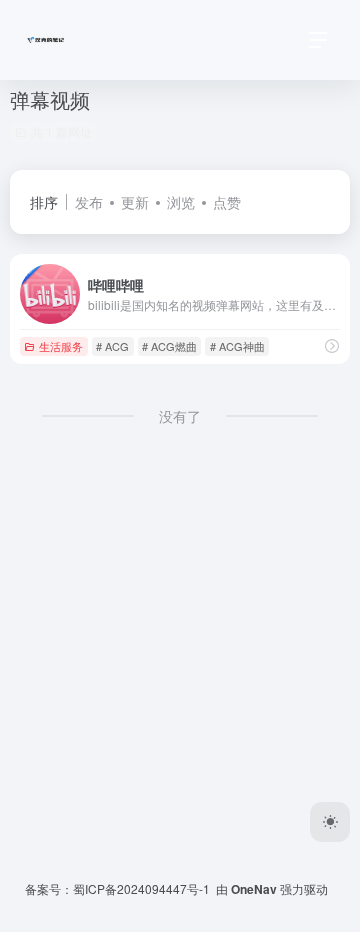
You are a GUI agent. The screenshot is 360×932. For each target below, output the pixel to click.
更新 (135, 202)
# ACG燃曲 (169, 346)
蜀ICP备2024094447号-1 (141, 888)
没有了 (180, 416)
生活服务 (61, 346)
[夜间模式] (330, 822)
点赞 (227, 202)
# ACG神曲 (237, 346)
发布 (89, 202)
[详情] (332, 345)
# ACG (112, 346)
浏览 (181, 202)
